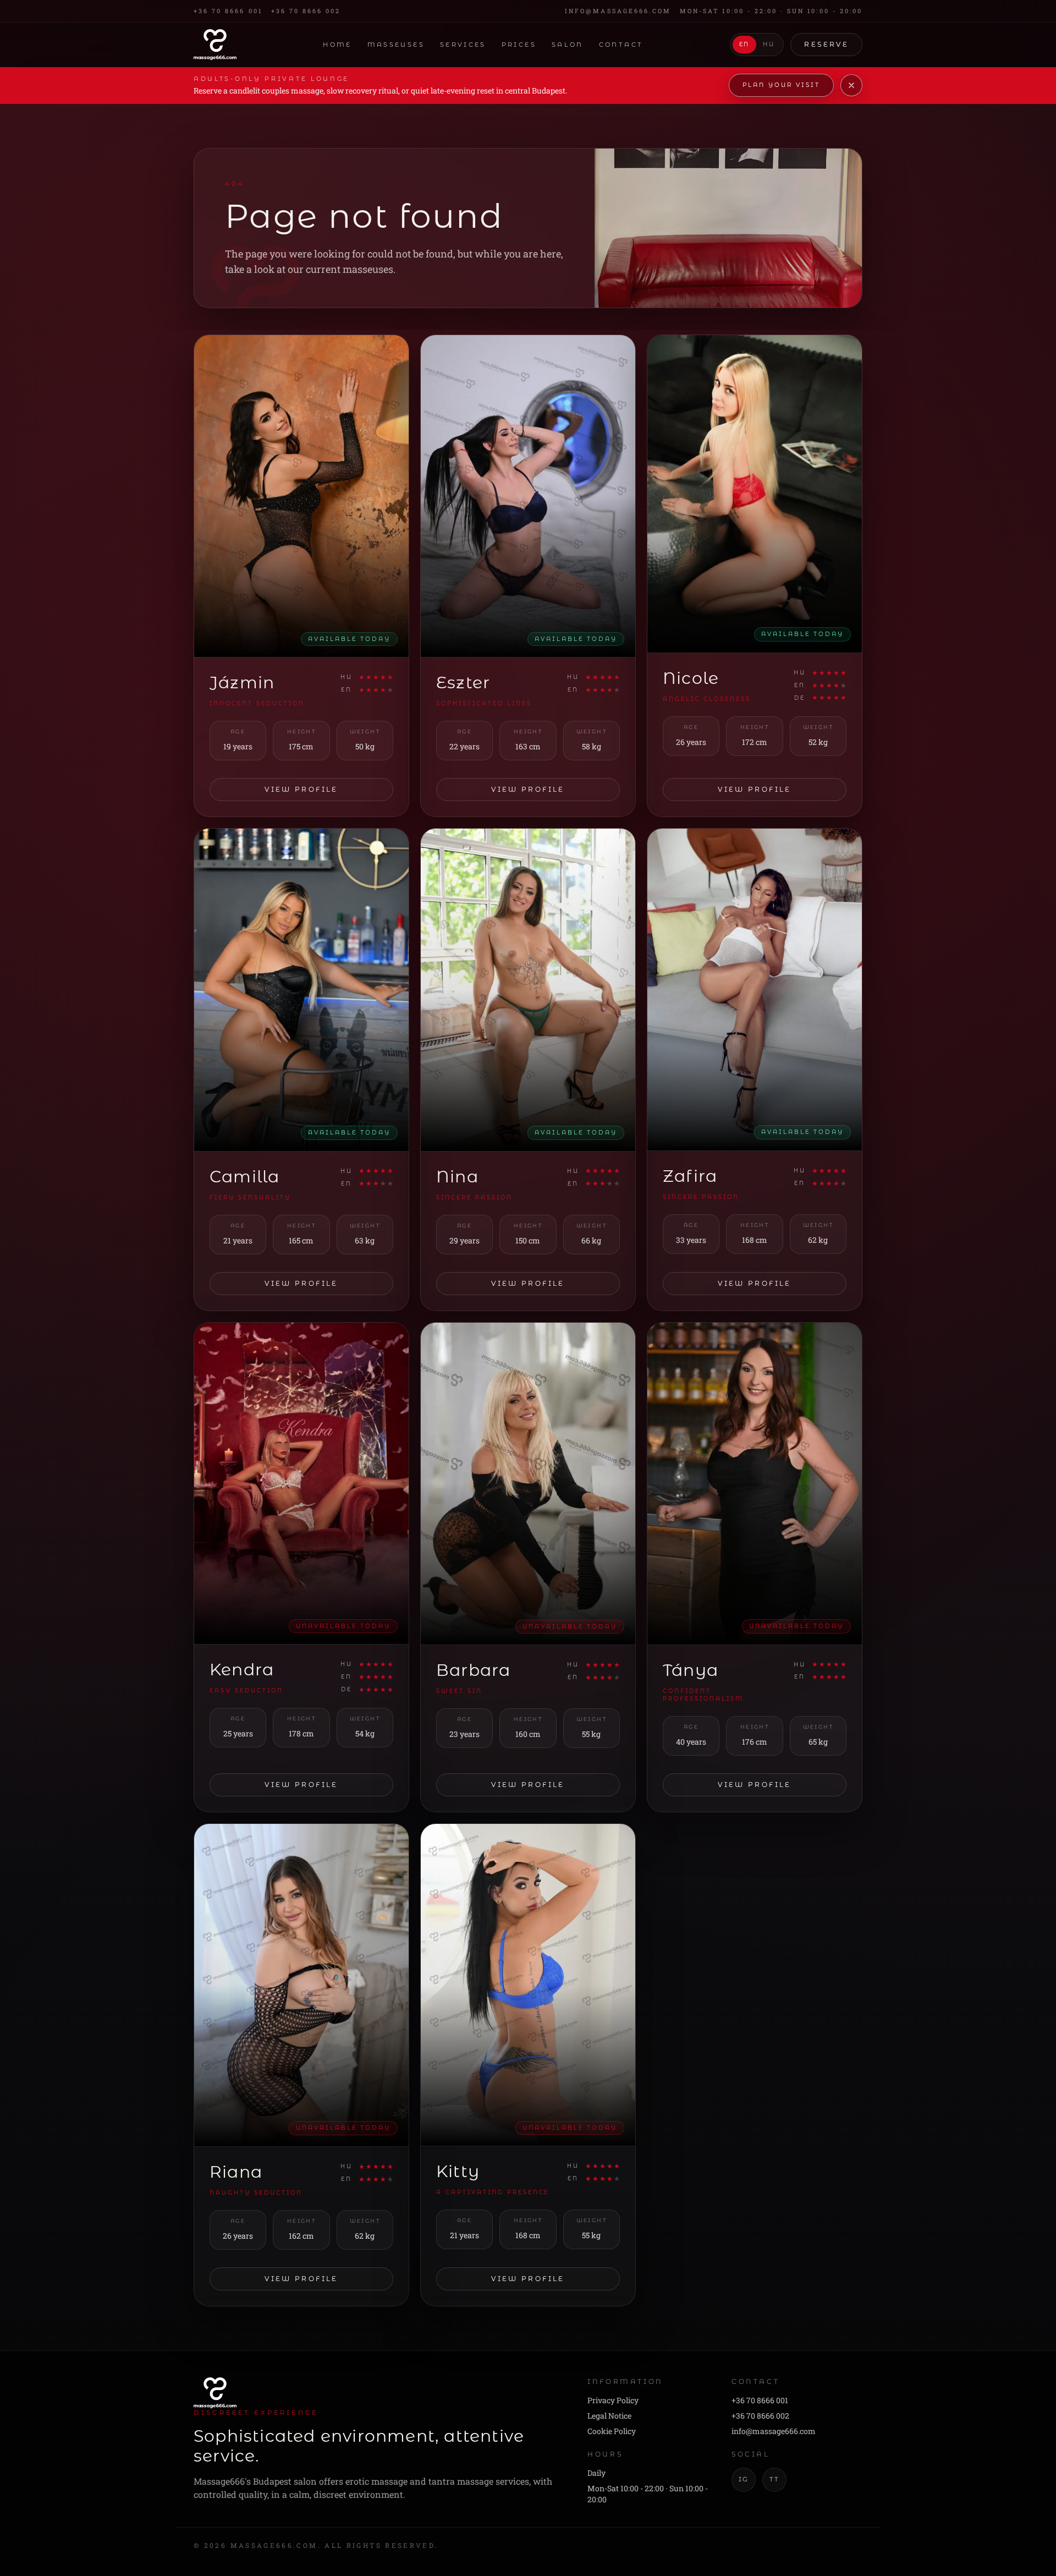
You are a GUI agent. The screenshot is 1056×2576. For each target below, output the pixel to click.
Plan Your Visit (781, 85)
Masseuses (396, 45)
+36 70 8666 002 (306, 11)
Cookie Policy (612, 2431)
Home (337, 45)
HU (769, 45)
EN (744, 45)
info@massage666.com (618, 11)
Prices (519, 45)
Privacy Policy (613, 2400)
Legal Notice (609, 2416)
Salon (568, 45)
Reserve (826, 44)
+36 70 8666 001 (228, 11)
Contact (621, 45)
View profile (301, 789)
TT (774, 2479)
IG (744, 2479)
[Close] (851, 85)
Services (463, 45)
